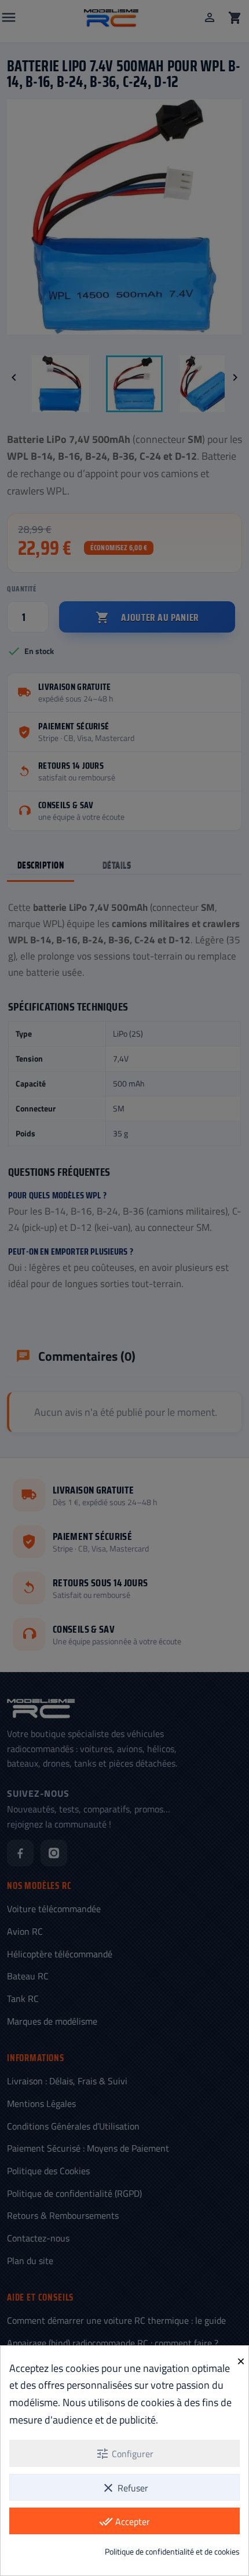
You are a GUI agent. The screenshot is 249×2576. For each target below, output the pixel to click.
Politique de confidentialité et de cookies (172, 2551)
